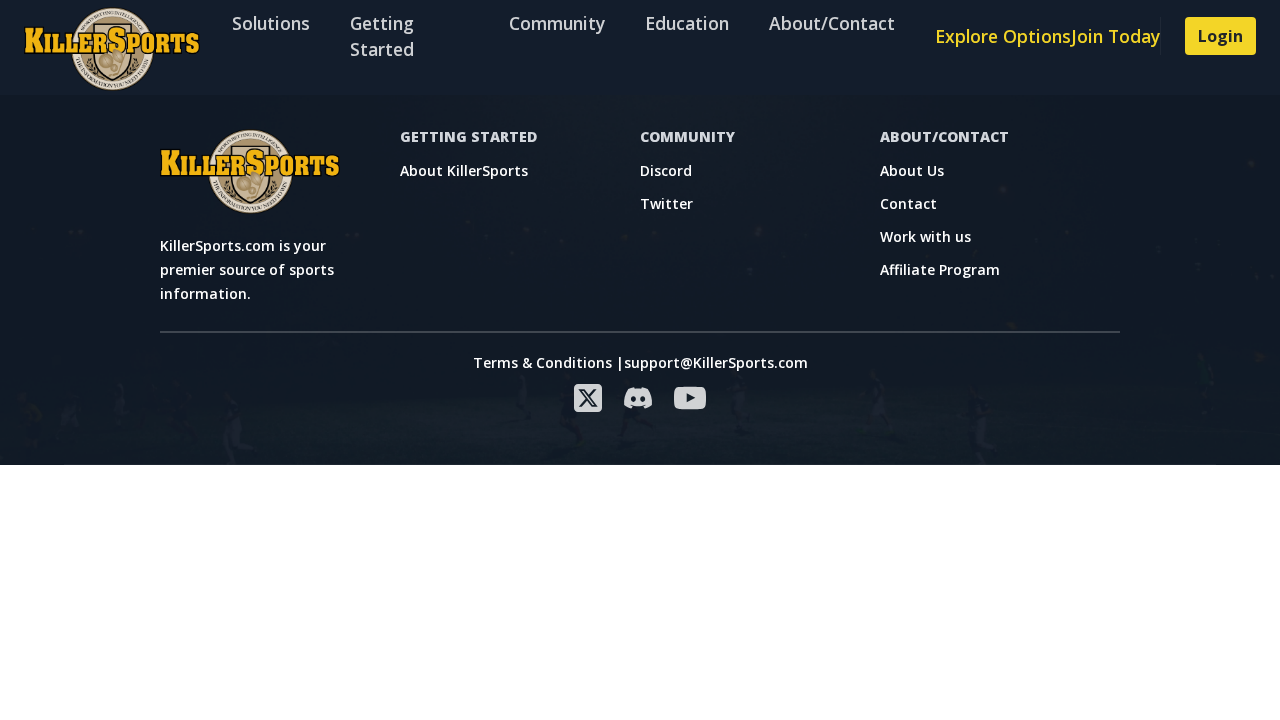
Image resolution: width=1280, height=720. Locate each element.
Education (687, 23)
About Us (912, 170)
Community (557, 23)
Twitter (666, 203)
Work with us (925, 236)
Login (1220, 36)
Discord (666, 170)
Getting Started (382, 36)
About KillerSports (464, 170)
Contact (908, 203)
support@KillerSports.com (716, 362)
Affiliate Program (940, 269)
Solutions (271, 23)
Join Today (1115, 36)
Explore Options (1003, 36)
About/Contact (832, 23)
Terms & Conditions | (548, 362)
